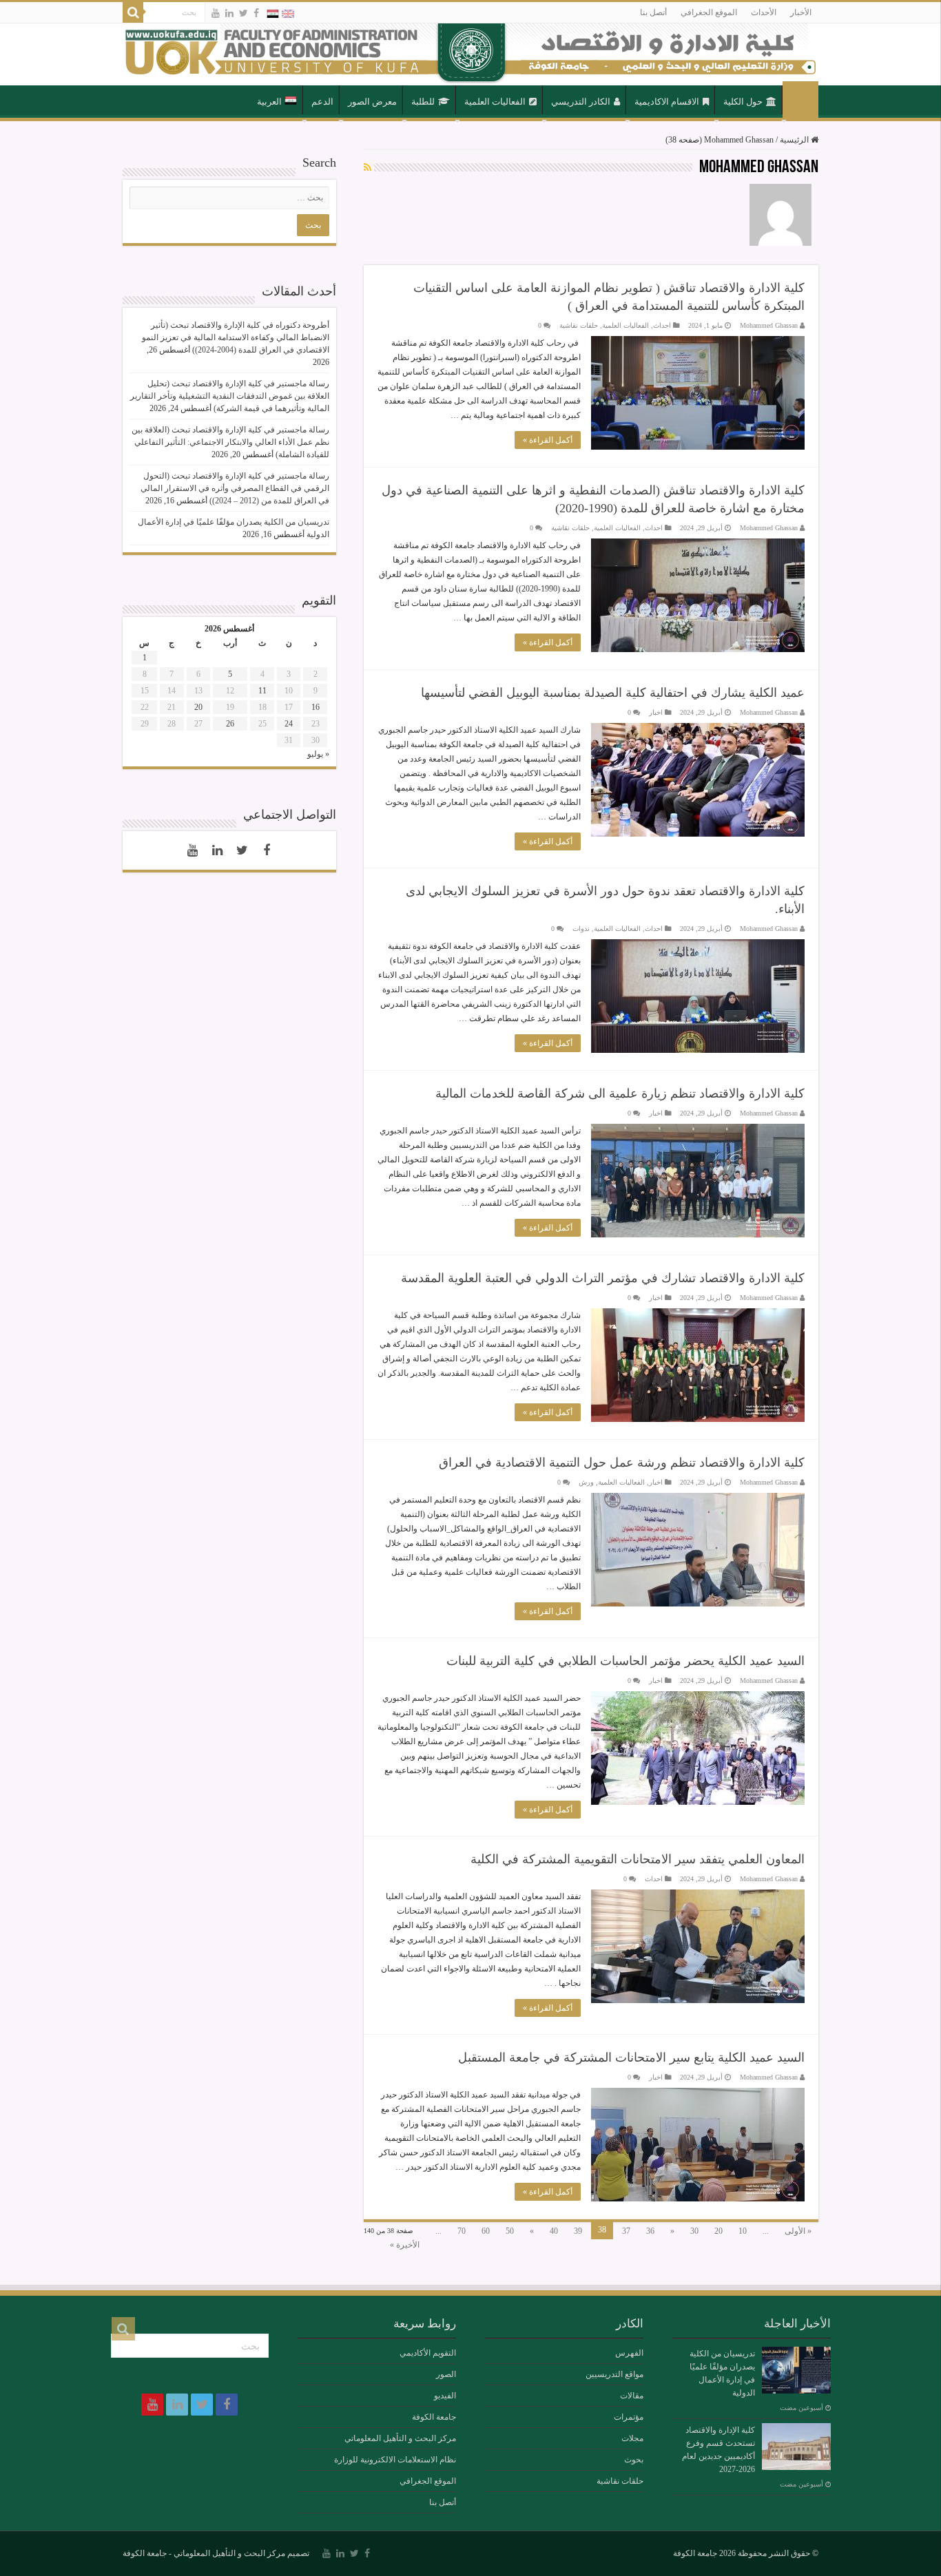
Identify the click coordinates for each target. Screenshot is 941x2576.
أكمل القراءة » (548, 440)
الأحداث (764, 12)
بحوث (634, 2460)
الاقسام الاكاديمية (667, 102)
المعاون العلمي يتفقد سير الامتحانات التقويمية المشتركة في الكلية (638, 1859)
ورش (586, 1482)
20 (718, 2231)
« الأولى (798, 2231)
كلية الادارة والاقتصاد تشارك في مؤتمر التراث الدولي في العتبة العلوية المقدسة (603, 1278)
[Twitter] (244, 13)
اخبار (656, 712)
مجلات (632, 2438)
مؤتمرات (629, 2417)
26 (230, 724)
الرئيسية (800, 101)
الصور (446, 2374)
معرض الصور (372, 102)
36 (650, 2231)
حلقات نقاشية (579, 325)
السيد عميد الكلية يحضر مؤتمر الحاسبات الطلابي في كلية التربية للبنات (625, 1661)
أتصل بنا (653, 12)
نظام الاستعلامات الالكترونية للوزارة (395, 2460)
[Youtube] (216, 13)
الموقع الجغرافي (709, 12)
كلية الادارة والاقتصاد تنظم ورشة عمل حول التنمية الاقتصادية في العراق (622, 1463)
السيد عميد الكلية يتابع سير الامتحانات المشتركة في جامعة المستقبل (631, 2057)
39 (578, 2231)
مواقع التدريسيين (614, 2374)
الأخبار (801, 12)
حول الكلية (743, 102)
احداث (662, 325)
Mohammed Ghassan (769, 325)
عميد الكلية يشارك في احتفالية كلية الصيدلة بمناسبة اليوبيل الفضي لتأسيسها (613, 693)
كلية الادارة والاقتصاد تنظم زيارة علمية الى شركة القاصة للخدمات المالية (620, 1093)
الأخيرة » (405, 2245)
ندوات (581, 929)
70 (462, 2231)
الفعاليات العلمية (495, 102)
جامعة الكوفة (434, 2417)
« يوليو (318, 754)
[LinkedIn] (229, 13)
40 (554, 2231)
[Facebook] (256, 13)
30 (694, 2231)
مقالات (632, 2396)
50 (510, 2231)
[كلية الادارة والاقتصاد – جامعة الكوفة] (470, 54)
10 (743, 2231)
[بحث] (133, 12)
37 (626, 2231)
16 (316, 707)
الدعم (322, 102)
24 (289, 724)
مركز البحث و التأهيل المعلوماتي (400, 2438)
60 (486, 2231)
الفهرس (629, 2353)
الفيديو (445, 2396)
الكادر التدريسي (581, 102)
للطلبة (423, 102)
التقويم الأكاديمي (428, 2353)
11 (262, 691)
